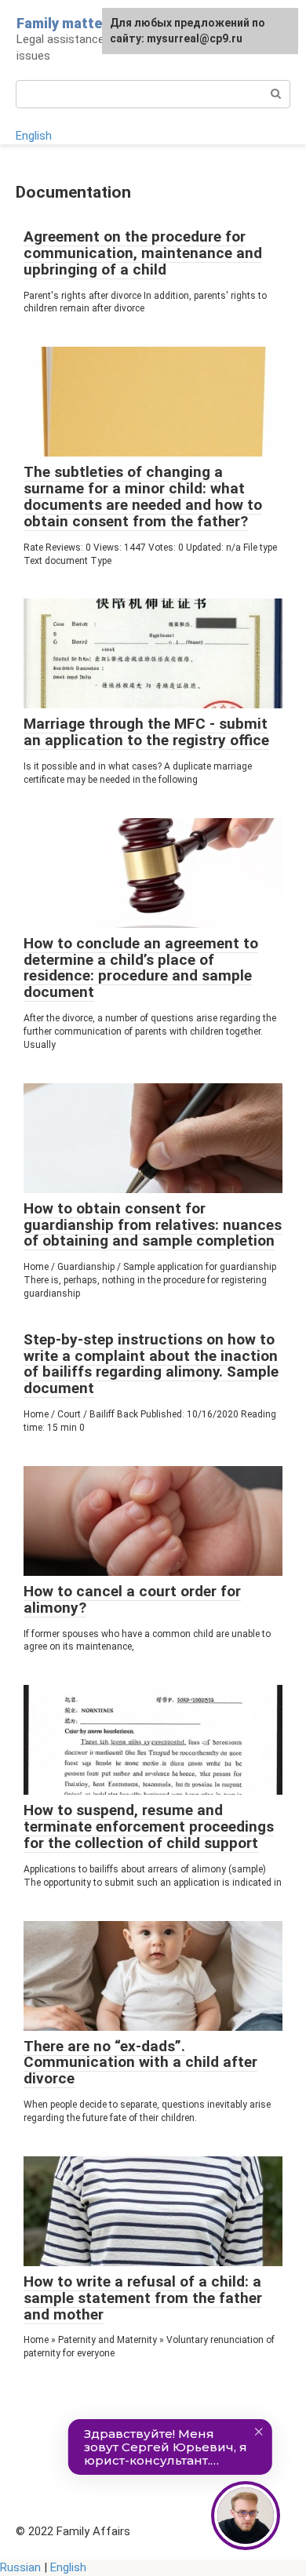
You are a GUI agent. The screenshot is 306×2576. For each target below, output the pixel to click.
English (34, 136)
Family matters (66, 23)
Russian (20, 2567)
